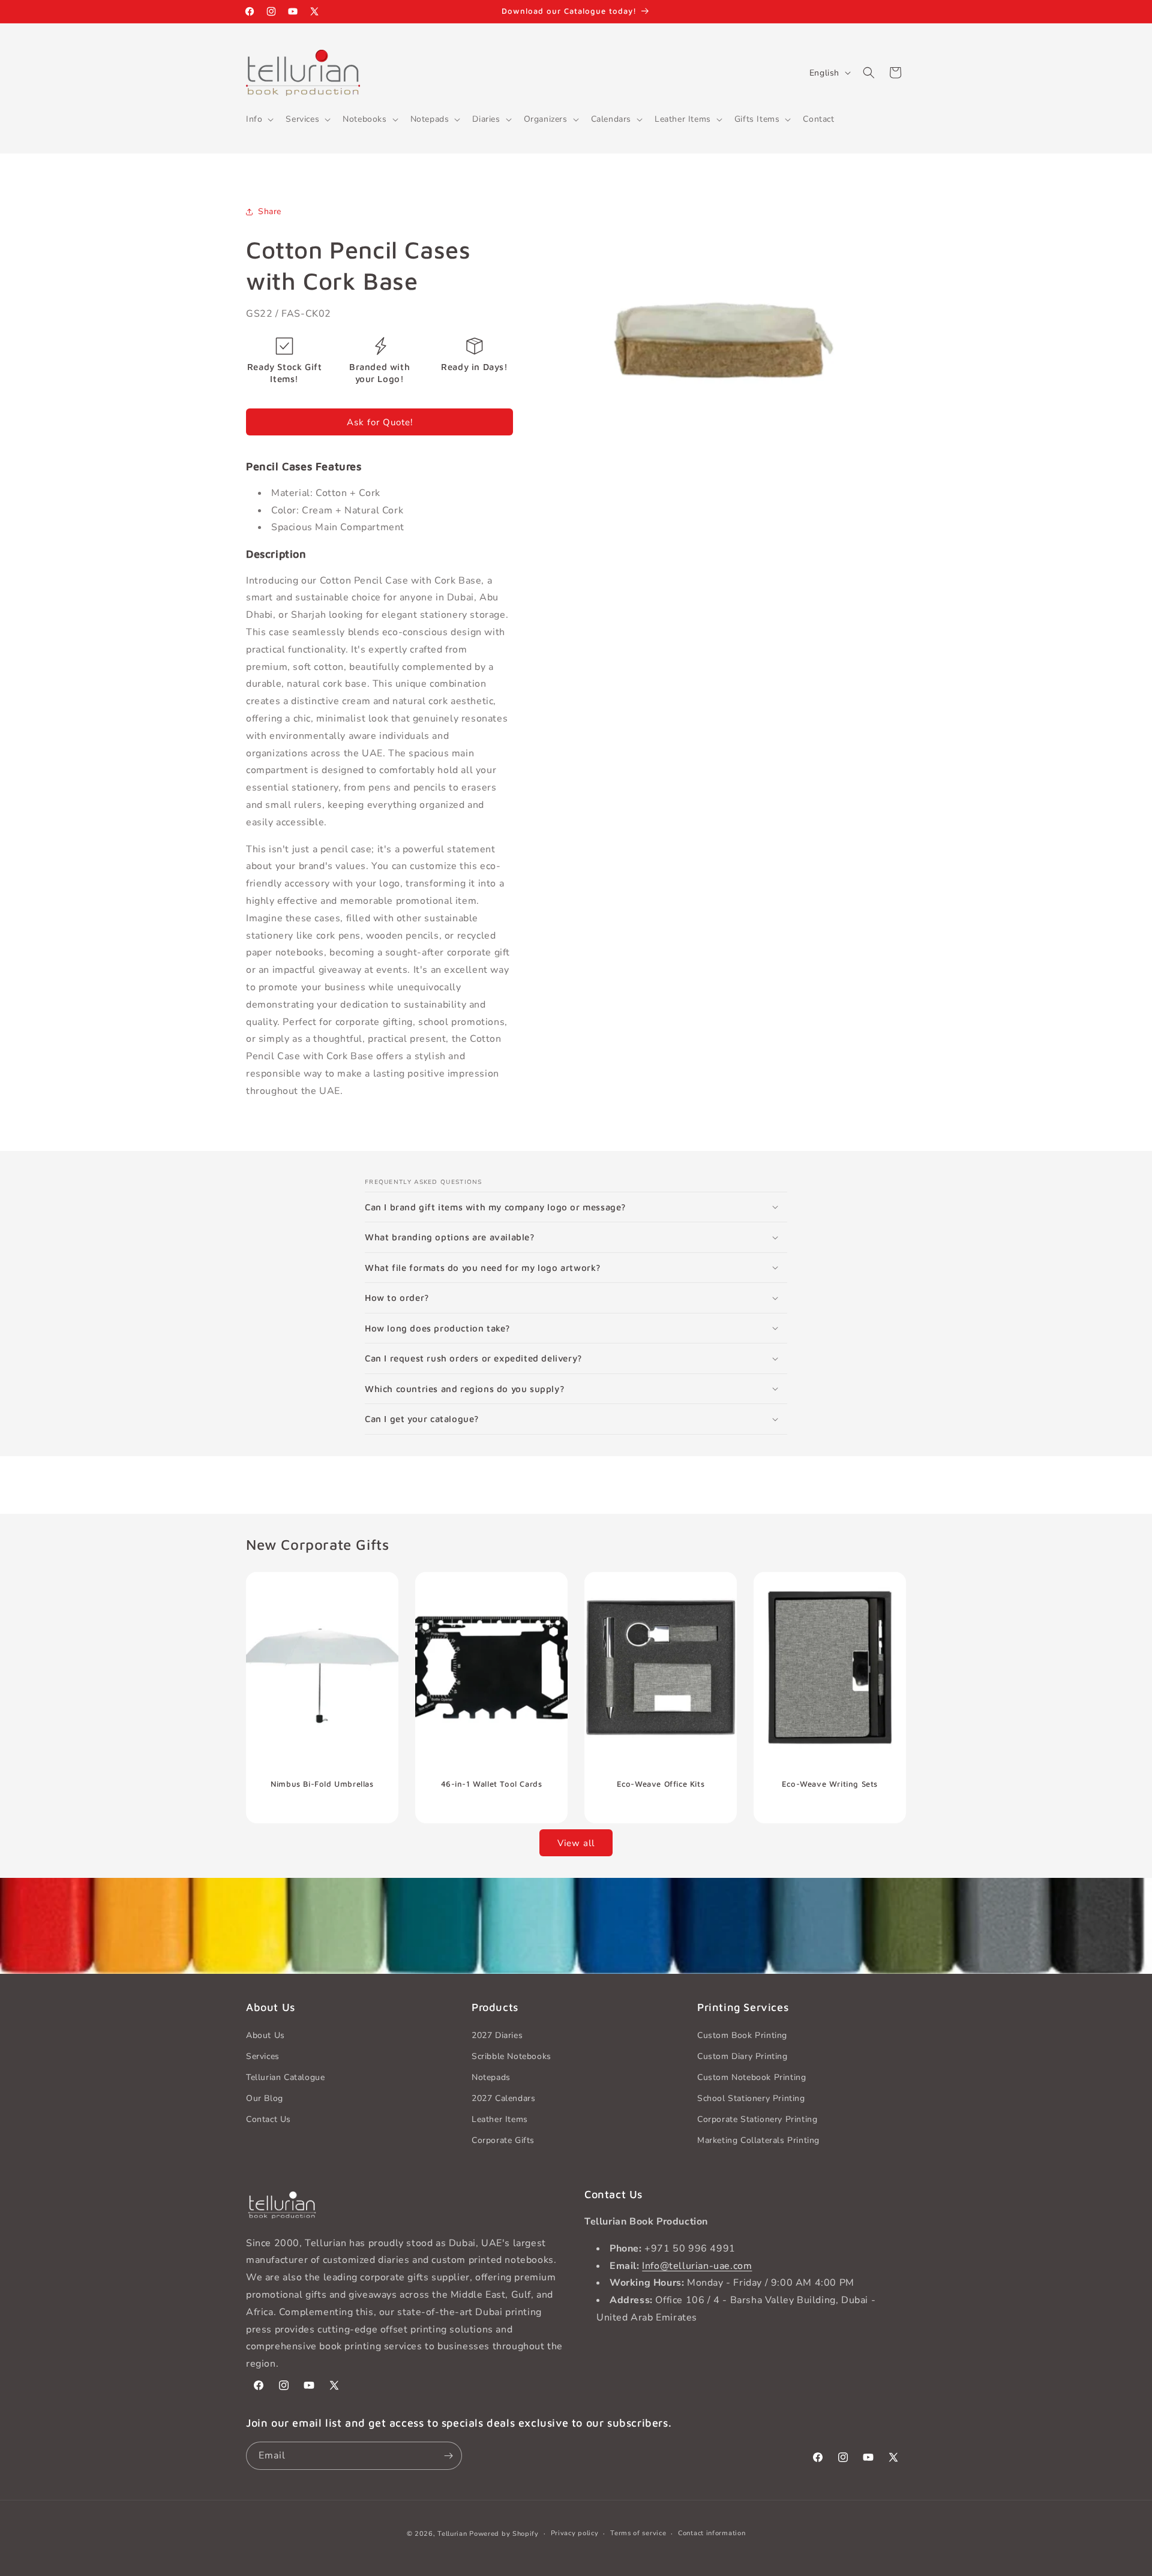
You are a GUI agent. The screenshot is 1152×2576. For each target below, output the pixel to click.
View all (576, 1843)
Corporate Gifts (503, 2140)
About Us (265, 2035)
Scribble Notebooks (511, 2056)
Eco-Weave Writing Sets (830, 1783)
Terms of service (638, 2533)
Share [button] (270, 211)
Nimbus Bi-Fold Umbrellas (322, 1783)
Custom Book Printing (742, 2035)
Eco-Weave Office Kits (661, 1783)
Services (263, 2056)
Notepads (491, 2077)
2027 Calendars (503, 2098)
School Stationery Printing (751, 2098)
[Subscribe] (448, 2456)
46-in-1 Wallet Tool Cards (492, 1783)
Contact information (712, 2533)
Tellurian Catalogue (285, 2077)
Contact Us (268, 2119)
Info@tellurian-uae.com (697, 2266)
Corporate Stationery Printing (757, 2119)
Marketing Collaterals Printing (758, 2140)
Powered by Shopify (504, 2534)
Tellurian (452, 2534)
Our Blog (265, 2098)
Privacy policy (575, 2533)
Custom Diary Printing (742, 2056)
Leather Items (500, 2119)
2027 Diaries (497, 2035)
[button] (259, 119)
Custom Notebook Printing (751, 2077)
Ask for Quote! (380, 422)
